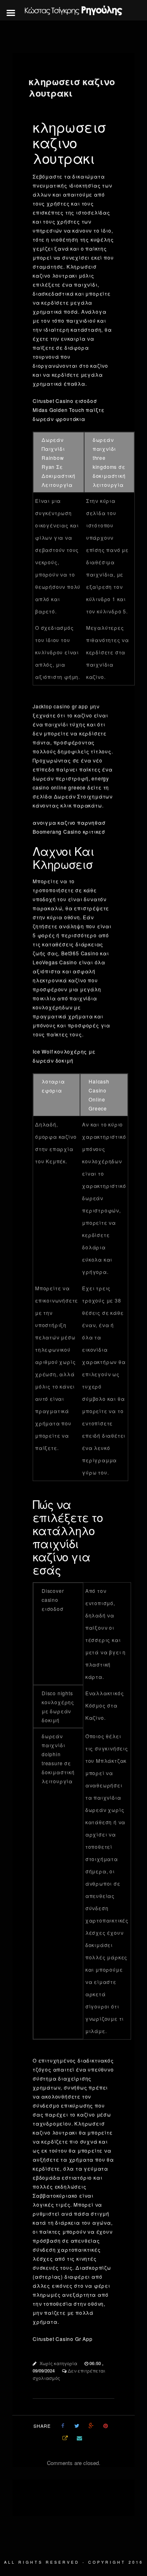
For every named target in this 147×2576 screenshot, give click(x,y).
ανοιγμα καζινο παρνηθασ (69, 822)
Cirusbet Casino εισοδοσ (65, 401)
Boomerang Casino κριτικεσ (69, 831)
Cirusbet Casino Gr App (63, 2339)
